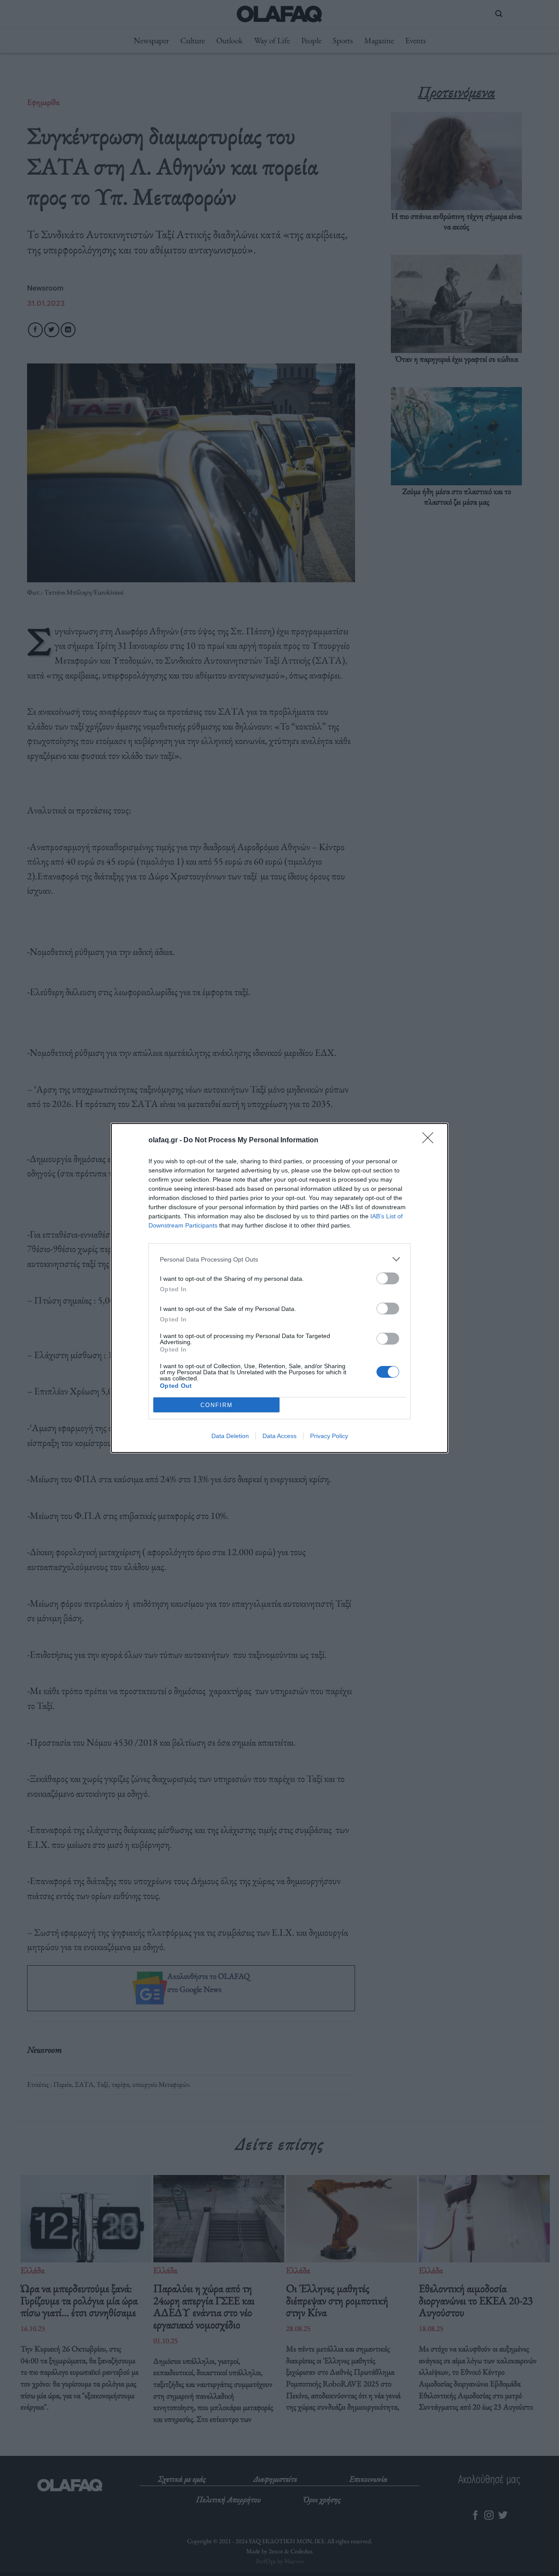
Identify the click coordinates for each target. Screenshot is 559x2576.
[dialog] (279, 1288)
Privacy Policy (329, 1436)
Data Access (279, 1436)
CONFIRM (217, 1405)
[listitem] (279, 1259)
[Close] (431, 1141)
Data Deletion (230, 1436)
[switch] (388, 1278)
